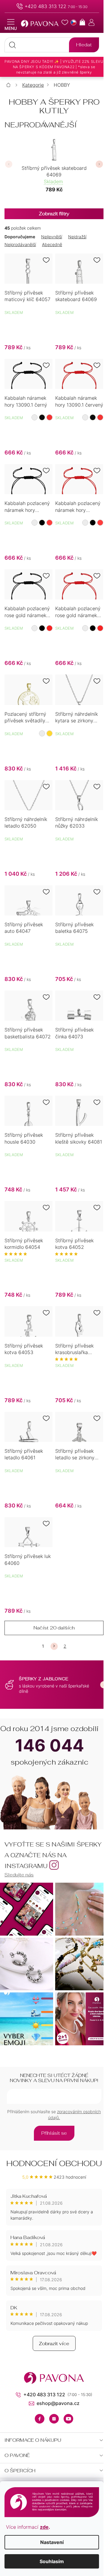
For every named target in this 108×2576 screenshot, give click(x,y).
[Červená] (49, 417)
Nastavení (52, 2542)
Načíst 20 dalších (54, 1628)
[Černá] (42, 417)
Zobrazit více (54, 2344)
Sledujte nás (19, 1875)
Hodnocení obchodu (54, 2163)
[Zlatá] (49, 733)
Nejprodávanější (20, 244)
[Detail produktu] (28, 269)
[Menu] (11, 25)
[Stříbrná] (42, 733)
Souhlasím (52, 2561)
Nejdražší (77, 237)
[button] (9, 164)
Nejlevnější (52, 237)
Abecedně (52, 244)
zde (44, 2527)
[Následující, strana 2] (54, 1646)
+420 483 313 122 (45, 6)
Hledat (84, 45)
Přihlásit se (54, 2133)
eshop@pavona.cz (58, 2403)
